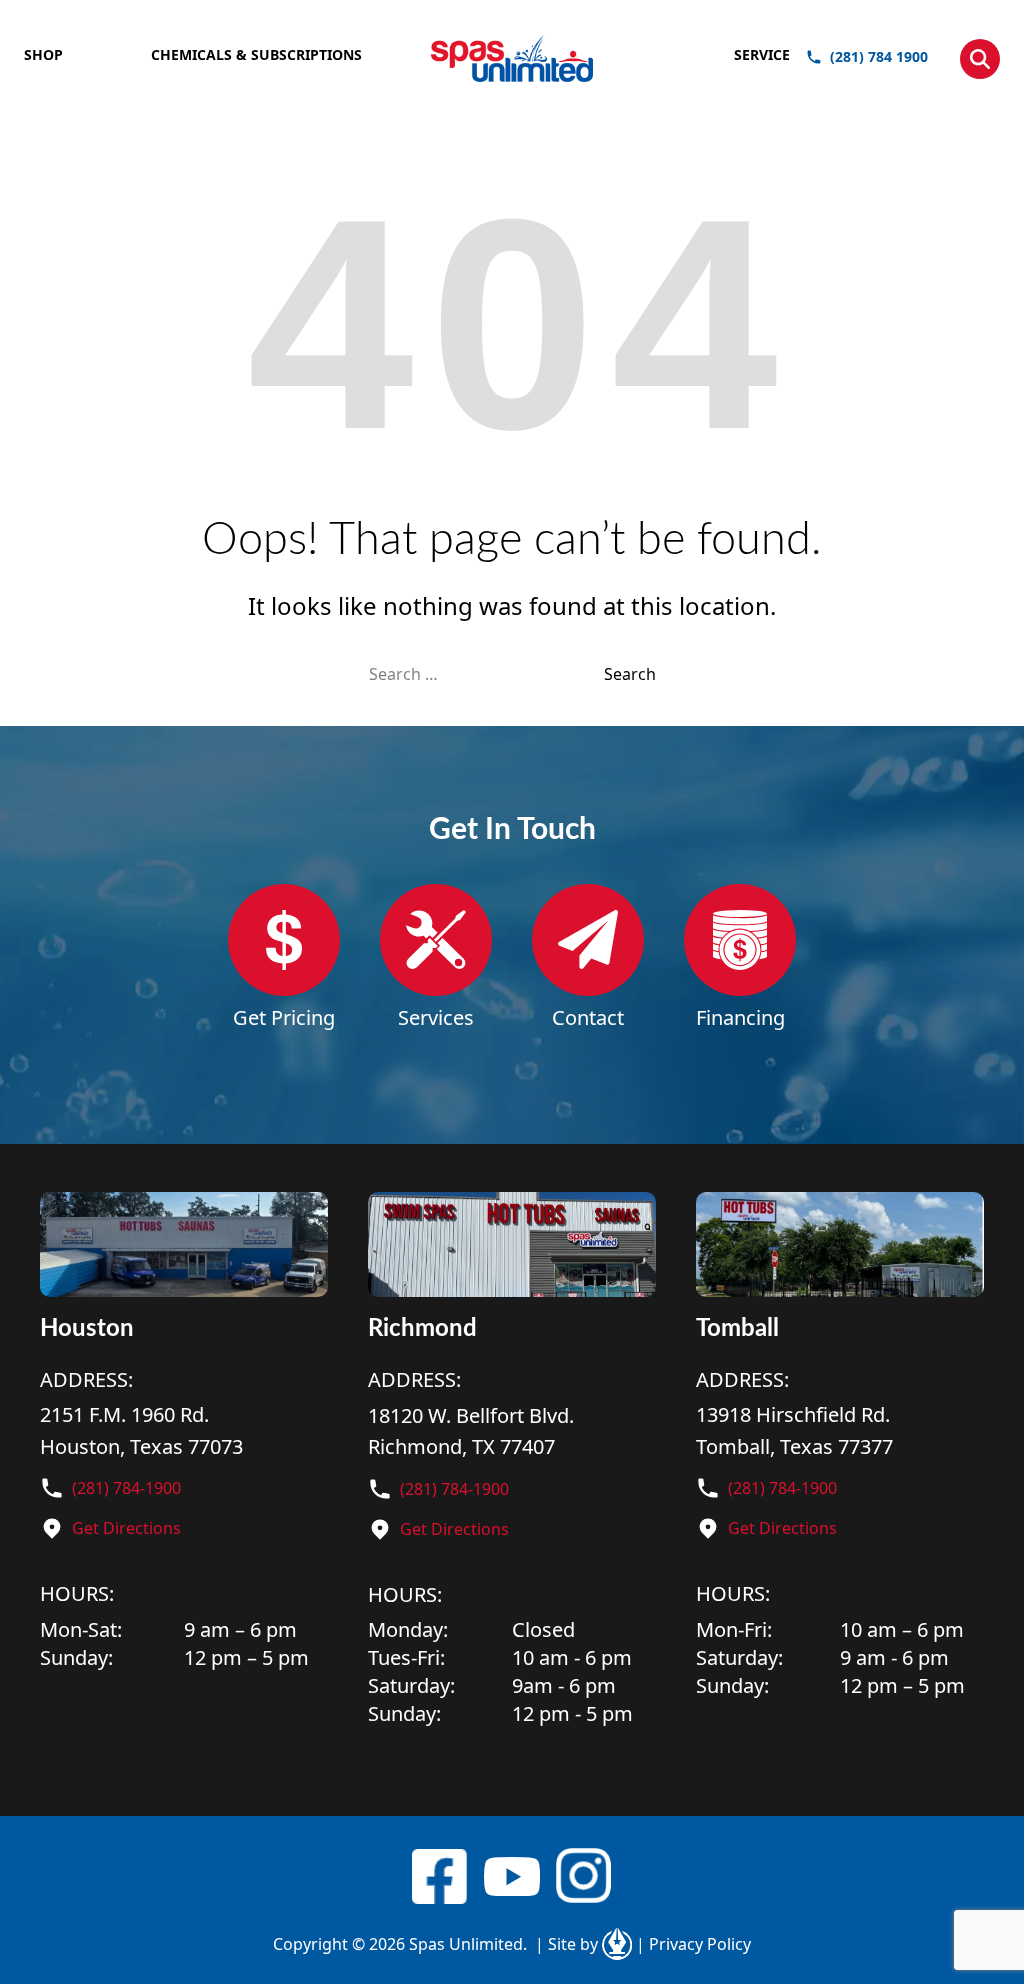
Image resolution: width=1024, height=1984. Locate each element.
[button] (980, 59)
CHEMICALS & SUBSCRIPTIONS (256, 54)
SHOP (43, 54)
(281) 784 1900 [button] (879, 56)
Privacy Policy (693, 1944)
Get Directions (126, 1528)
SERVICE (762, 54)
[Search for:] (486, 674)
